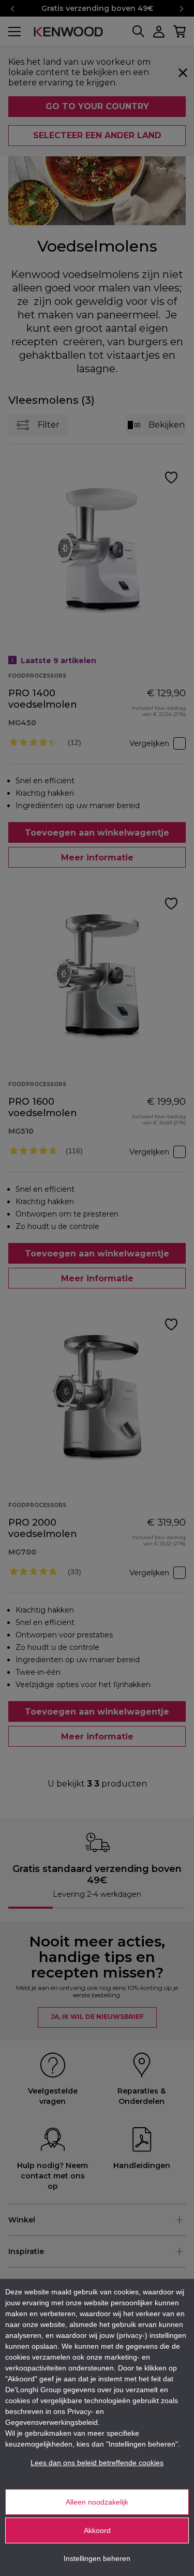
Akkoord (97, 2530)
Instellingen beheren (97, 2558)
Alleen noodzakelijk (97, 2502)
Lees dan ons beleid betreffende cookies (97, 2463)
